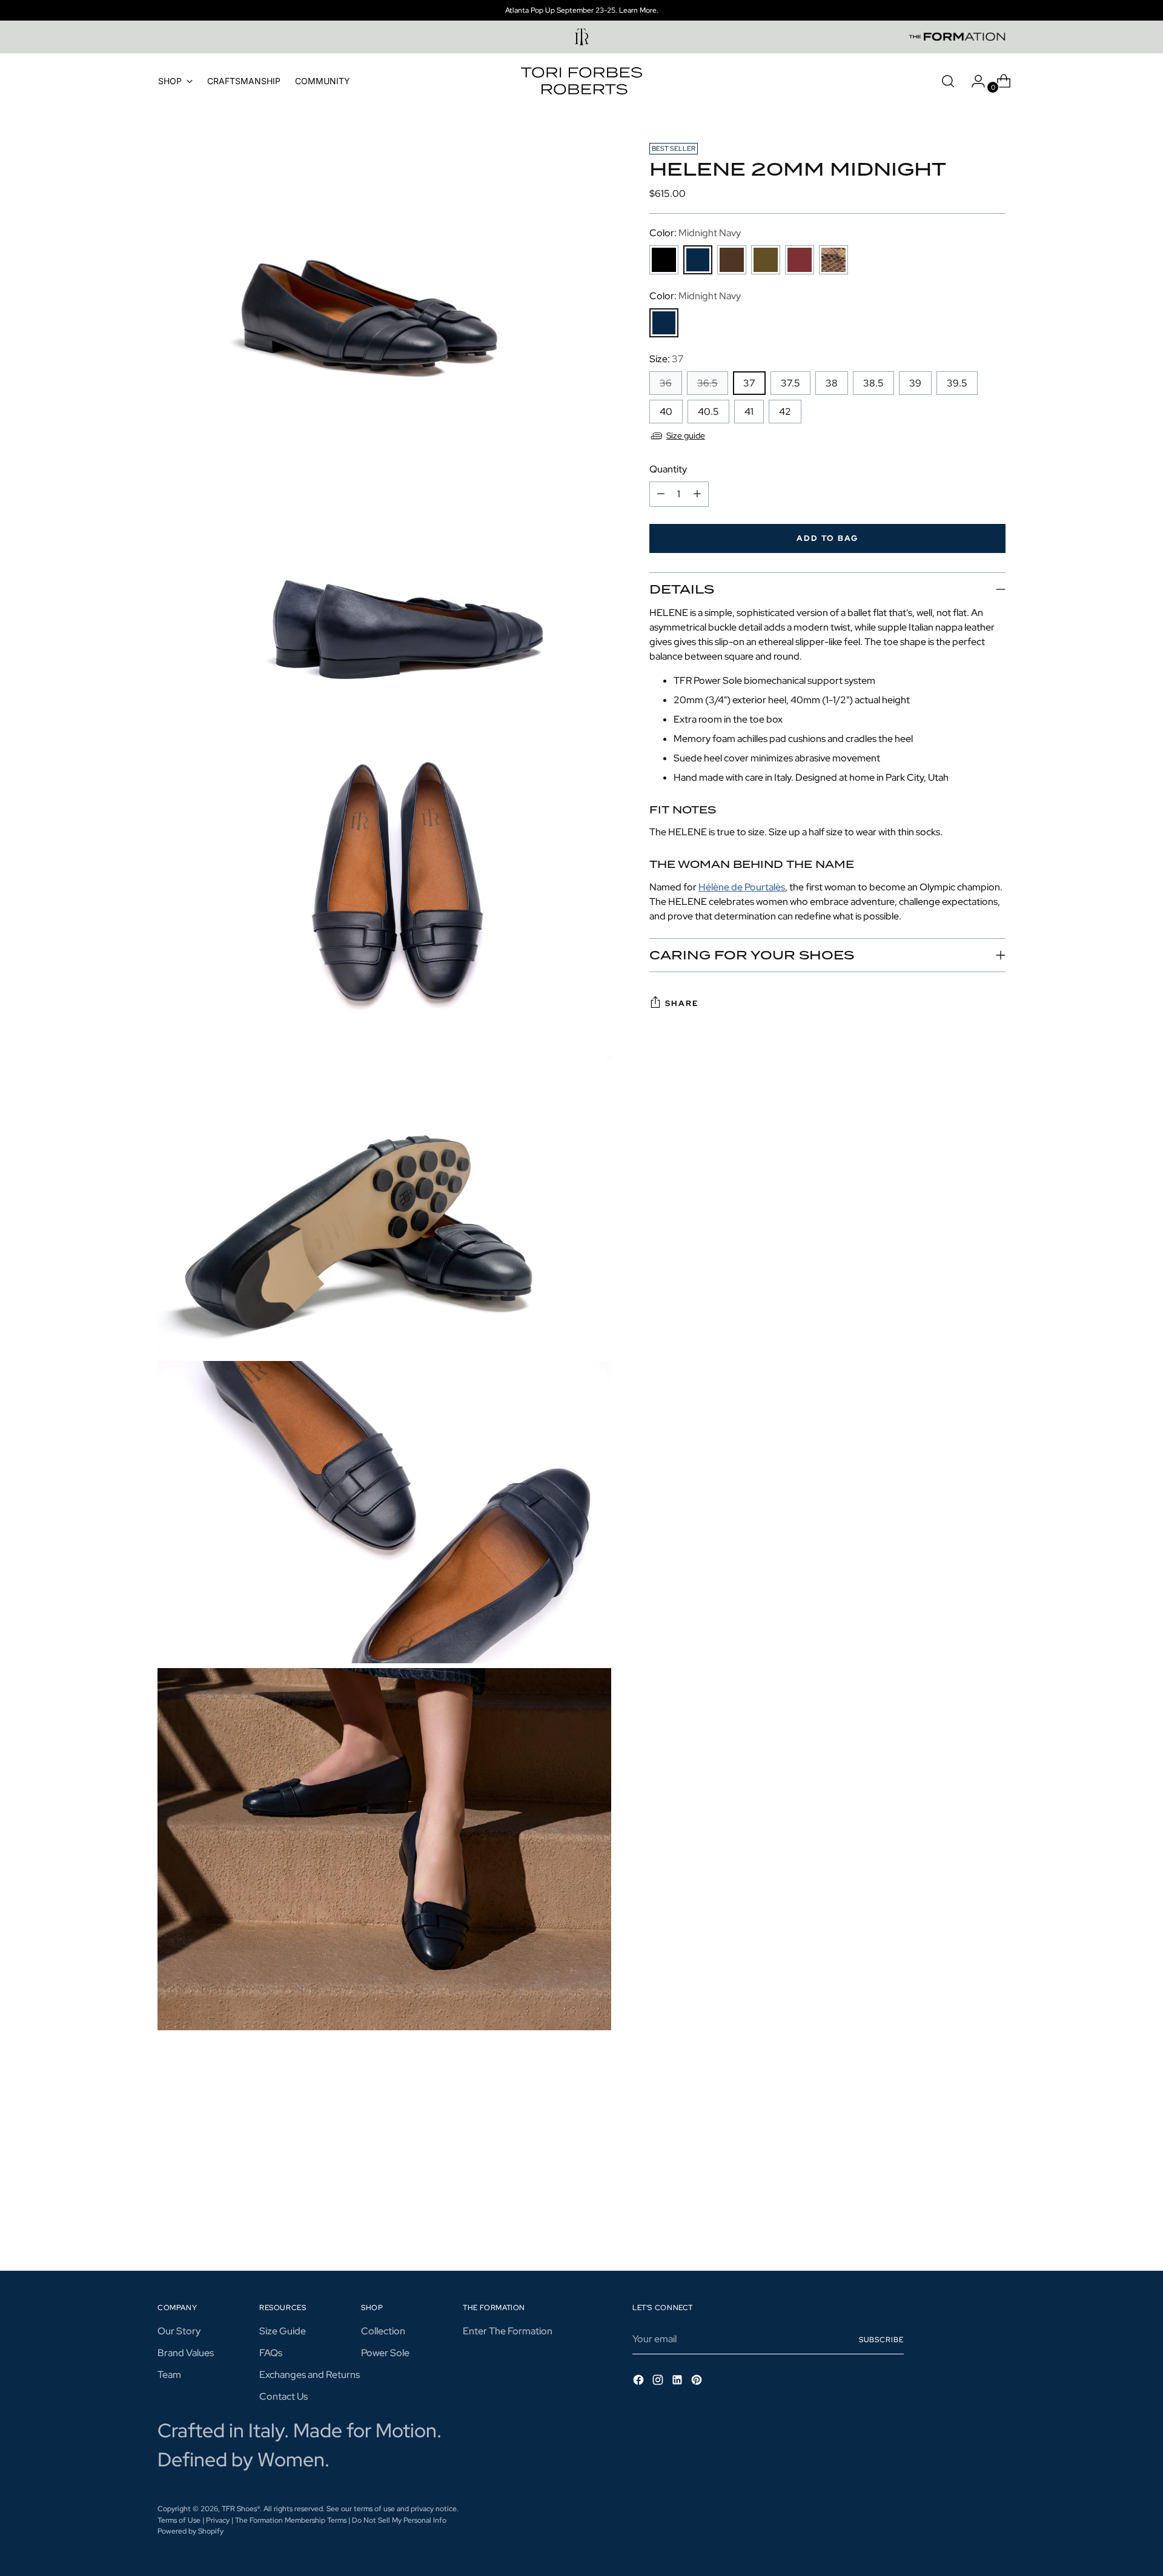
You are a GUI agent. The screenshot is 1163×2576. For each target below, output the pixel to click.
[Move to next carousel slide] (995, 2180)
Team (169, 2375)
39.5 (957, 383)
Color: (695, 233)
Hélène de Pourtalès (742, 886)
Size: (667, 359)
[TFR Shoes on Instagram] (659, 2382)
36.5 (707, 383)
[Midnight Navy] (698, 260)
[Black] (664, 260)
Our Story (179, 2331)
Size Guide (283, 2331)
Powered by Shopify (191, 2531)
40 (666, 412)
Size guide (686, 435)
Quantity (668, 469)
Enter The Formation (508, 2331)
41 (749, 412)
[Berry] (800, 260)
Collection (383, 2331)
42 (785, 412)
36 (666, 383)
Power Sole (385, 2353)
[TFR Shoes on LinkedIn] (678, 2382)
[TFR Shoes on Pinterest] (698, 2382)
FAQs (271, 2353)
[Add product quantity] (697, 494)
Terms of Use (179, 2520)
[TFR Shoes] (581, 81)
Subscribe (881, 2339)
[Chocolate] (732, 260)
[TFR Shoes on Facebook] (640, 2382)
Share (682, 1003)
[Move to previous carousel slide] (967, 2181)
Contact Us (283, 2396)
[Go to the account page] (973, 81)
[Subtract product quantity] (661, 494)
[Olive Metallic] (766, 260)
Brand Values (186, 2353)
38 (832, 383)
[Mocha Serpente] (833, 260)
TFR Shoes (239, 2508)
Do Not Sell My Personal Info (399, 2520)
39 (915, 383)
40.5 (708, 412)
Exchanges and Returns (310, 2375)
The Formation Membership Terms (292, 2520)
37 (749, 383)
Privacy (218, 2520)
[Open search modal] (948, 81)
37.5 (790, 383)
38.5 (873, 383)
